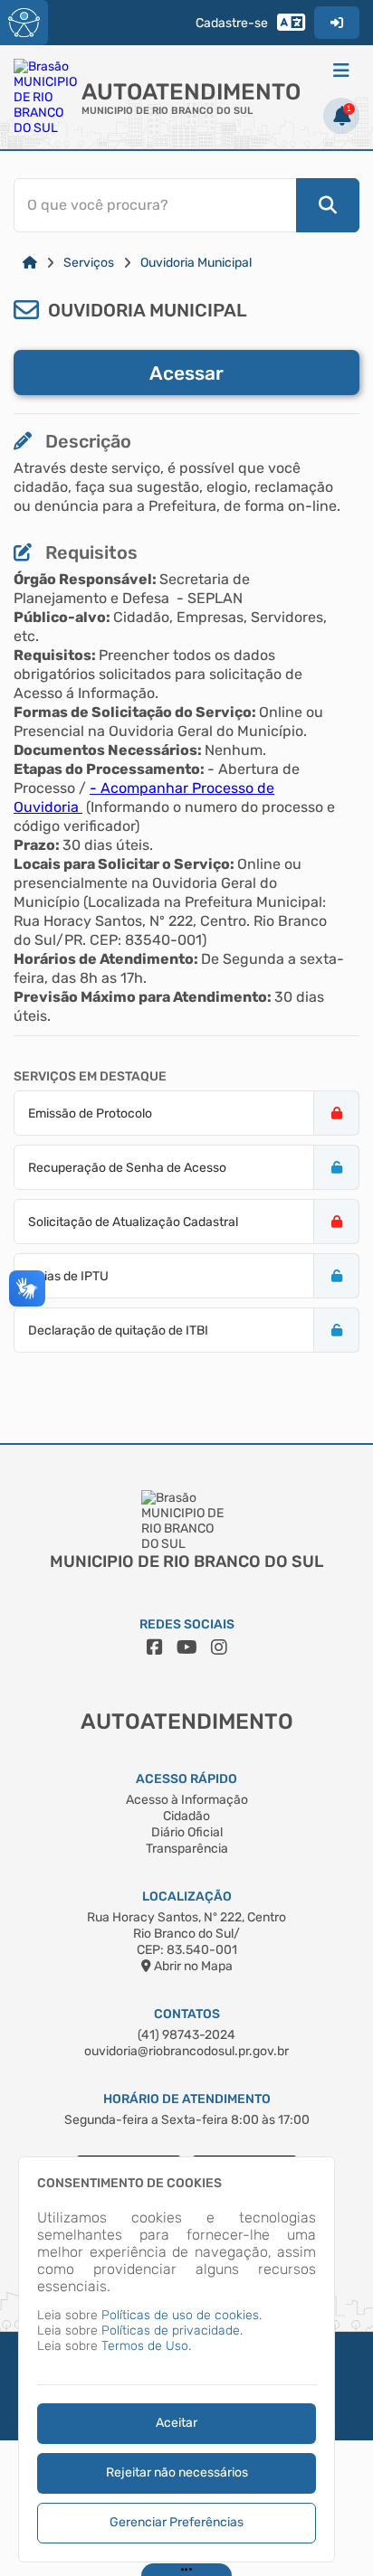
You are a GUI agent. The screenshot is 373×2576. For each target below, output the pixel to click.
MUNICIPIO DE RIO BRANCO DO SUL (167, 111)
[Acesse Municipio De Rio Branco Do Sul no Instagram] (219, 1647)
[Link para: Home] (30, 263)
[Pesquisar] (328, 205)
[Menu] (341, 71)
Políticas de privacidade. (172, 2331)
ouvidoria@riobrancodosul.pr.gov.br (186, 2051)
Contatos (187, 2014)
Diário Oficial (187, 1832)
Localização (187, 1897)
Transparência (187, 1849)
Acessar (186, 373)
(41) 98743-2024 (186, 2035)
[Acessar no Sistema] (337, 23)
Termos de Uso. (146, 2346)
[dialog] (177, 2359)
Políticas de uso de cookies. (182, 2315)
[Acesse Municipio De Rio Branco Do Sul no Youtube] (187, 1647)
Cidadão (186, 1816)
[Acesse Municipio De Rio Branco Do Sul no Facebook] (155, 1647)
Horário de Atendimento (187, 2099)
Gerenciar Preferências (177, 2522)
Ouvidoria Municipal (196, 263)
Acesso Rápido (186, 1779)
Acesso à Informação (187, 1800)
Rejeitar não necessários (177, 2472)
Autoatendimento (191, 92)
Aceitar (177, 2423)
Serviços (89, 263)
